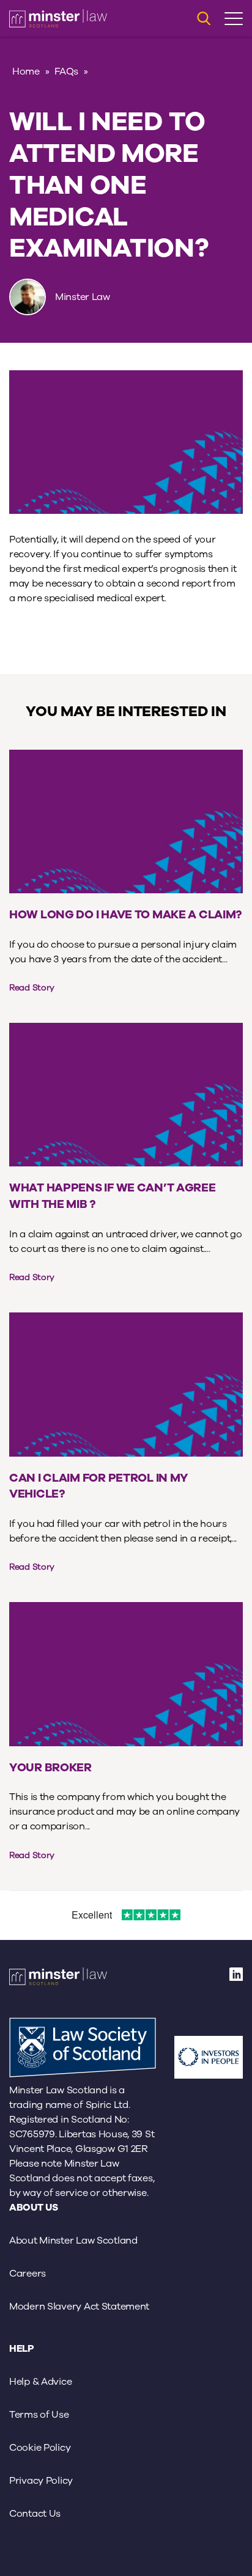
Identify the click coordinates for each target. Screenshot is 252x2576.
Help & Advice (40, 2382)
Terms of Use (39, 2415)
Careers (28, 2274)
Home (26, 71)
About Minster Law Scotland (73, 2241)
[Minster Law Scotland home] (58, 18)
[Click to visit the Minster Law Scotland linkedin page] (236, 1978)
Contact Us (35, 2514)
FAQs (66, 71)
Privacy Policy (41, 2481)
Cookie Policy (40, 2448)
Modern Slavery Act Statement (79, 2307)
